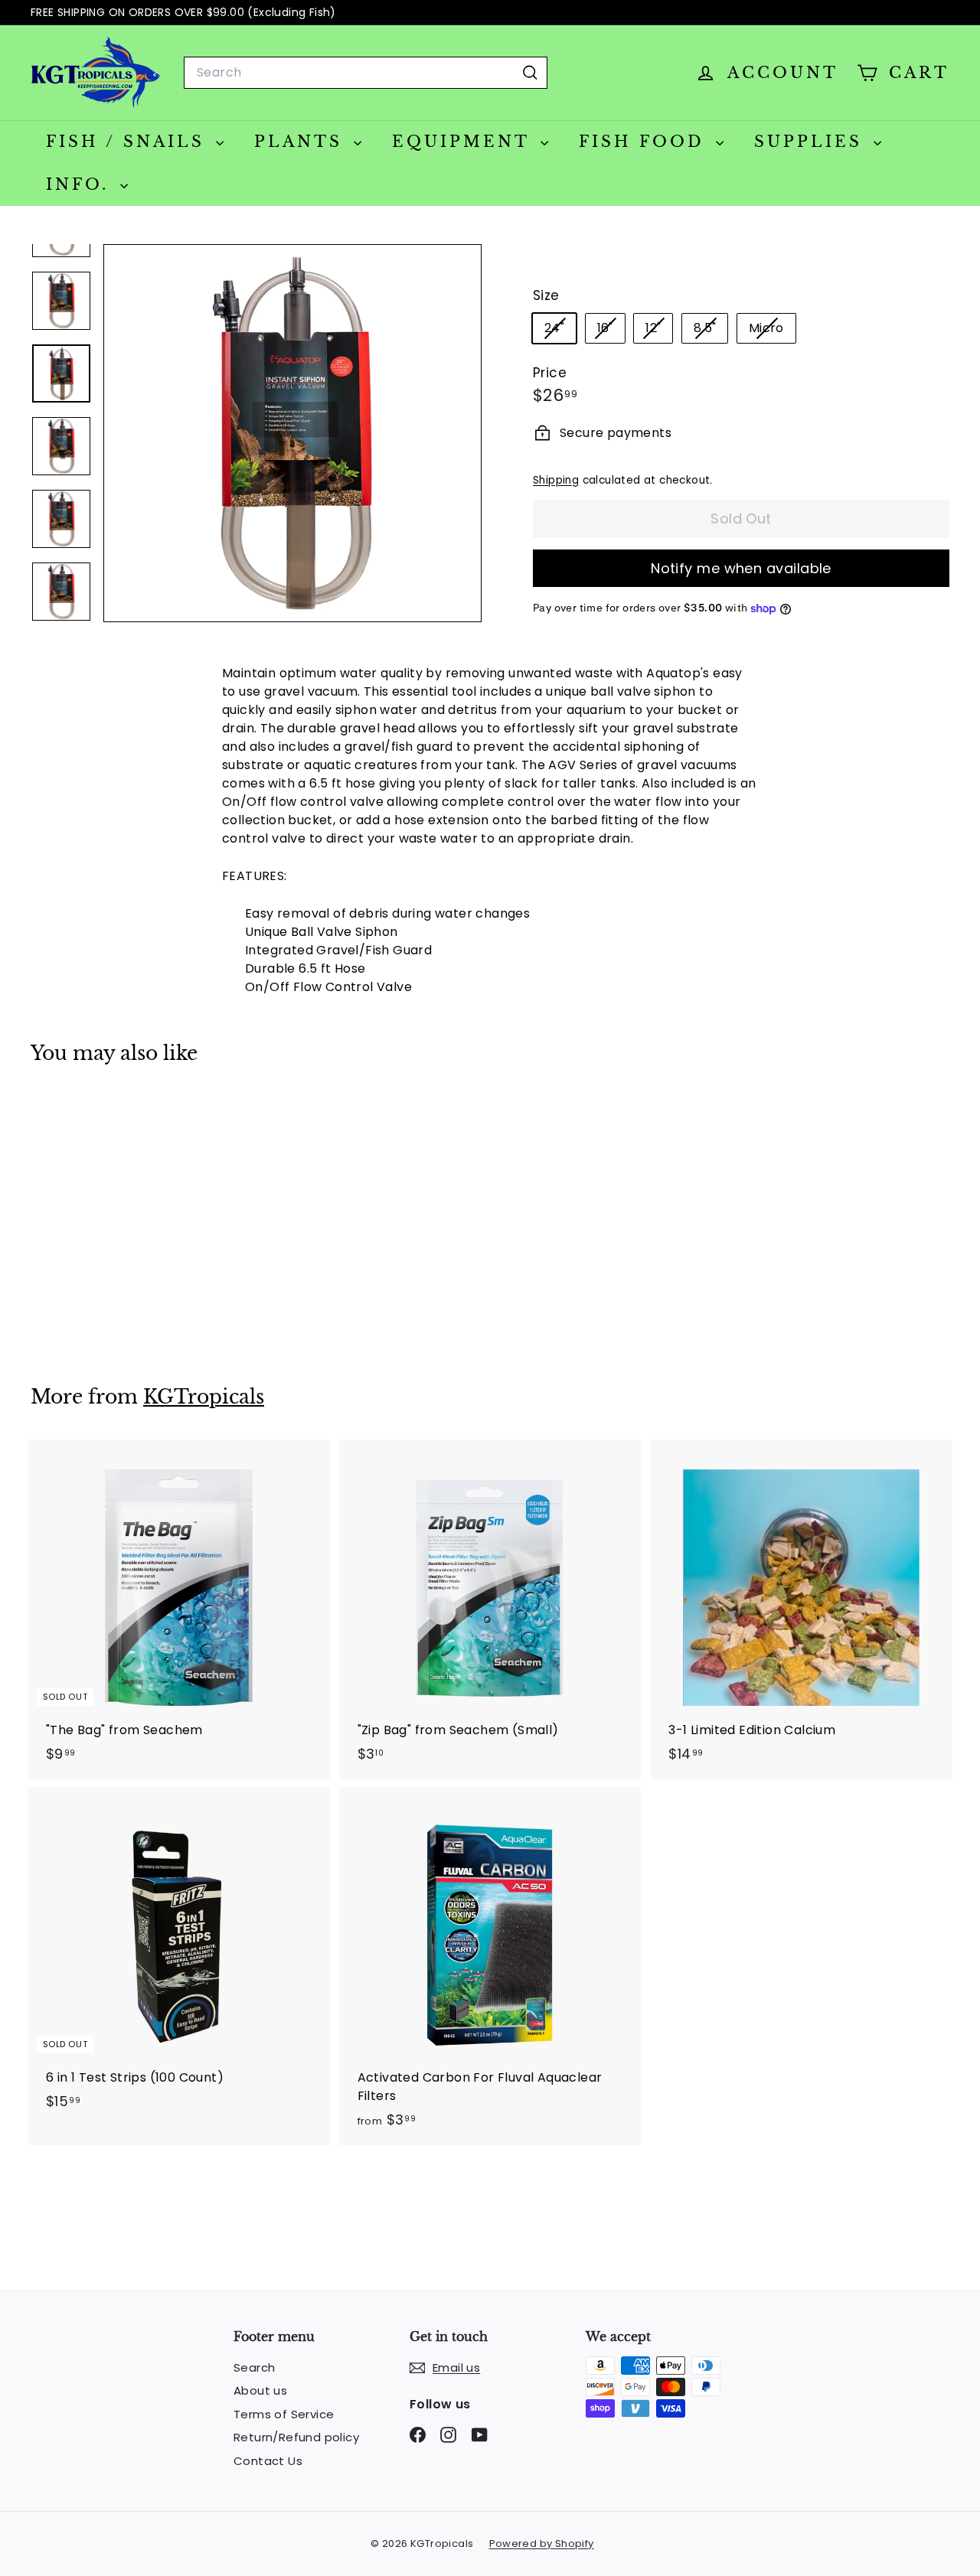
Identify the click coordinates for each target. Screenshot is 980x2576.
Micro (772, 331)
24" (560, 331)
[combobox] (366, 73)
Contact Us (268, 2461)
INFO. (81, 184)
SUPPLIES (812, 142)
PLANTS (302, 142)
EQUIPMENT (464, 142)
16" (611, 331)
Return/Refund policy (296, 2437)
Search (254, 2367)
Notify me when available (741, 568)
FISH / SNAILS (129, 142)
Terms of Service (284, 2414)
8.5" (711, 331)
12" (659, 331)
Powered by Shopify (542, 2543)
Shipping (556, 480)
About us (260, 2390)
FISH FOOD (645, 142)
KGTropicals (204, 1397)
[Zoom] (292, 433)
